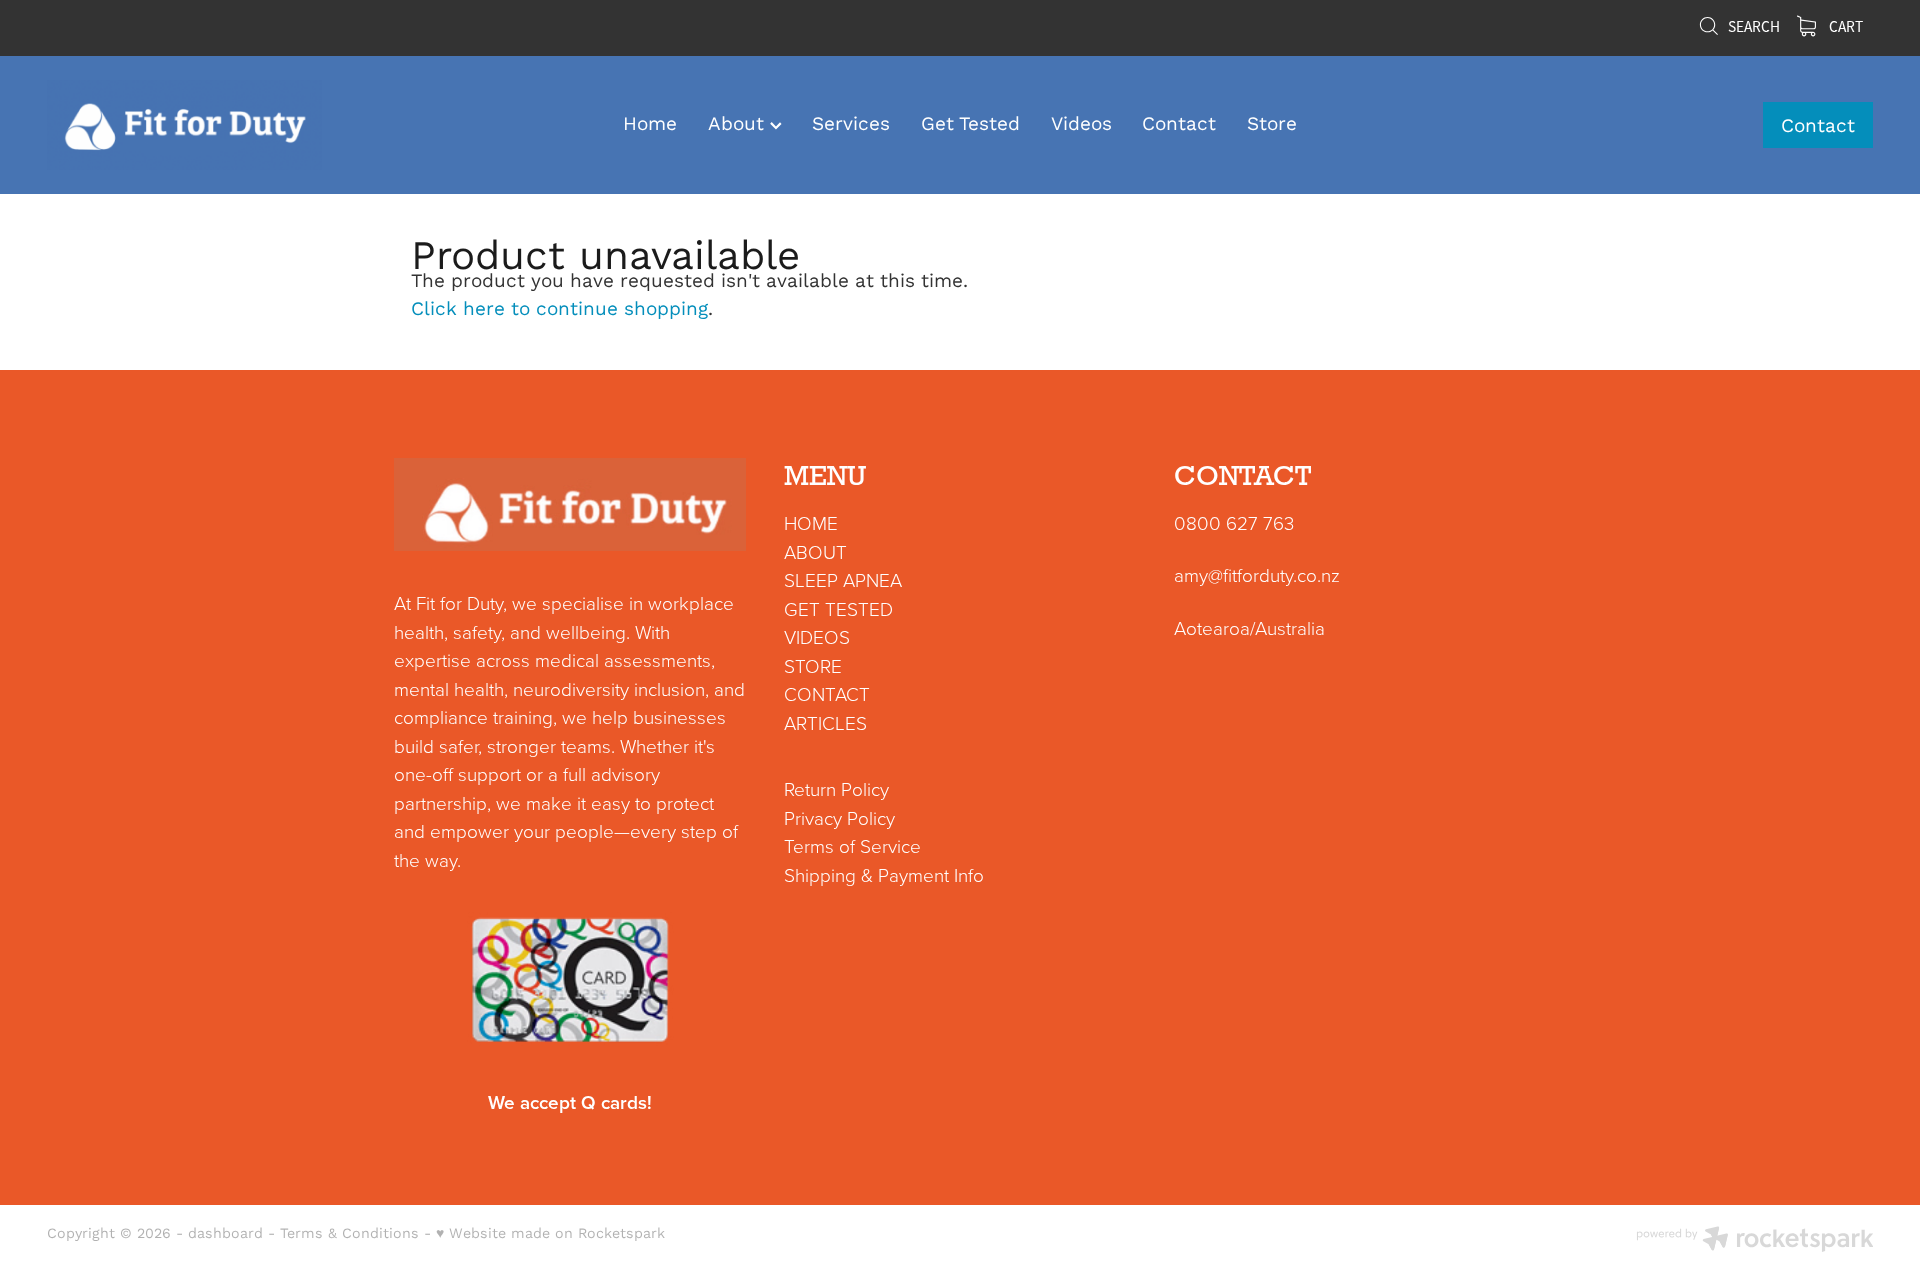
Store (1272, 123)
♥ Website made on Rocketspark (550, 1232)
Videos (1081, 123)
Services (851, 123)
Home (650, 123)
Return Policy (836, 788)
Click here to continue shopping (559, 308)
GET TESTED (838, 608)
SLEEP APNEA (843, 579)
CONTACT (827, 693)
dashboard (225, 1232)
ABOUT (815, 551)
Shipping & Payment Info (884, 874)
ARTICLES (825, 722)
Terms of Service (852, 845)
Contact (1179, 123)
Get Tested (970, 123)
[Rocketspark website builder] (1755, 1241)
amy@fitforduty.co (1245, 574)
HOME (811, 522)
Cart (1844, 27)
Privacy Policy (839, 817)
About (739, 123)
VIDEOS (817, 636)
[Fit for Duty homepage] (229, 125)
